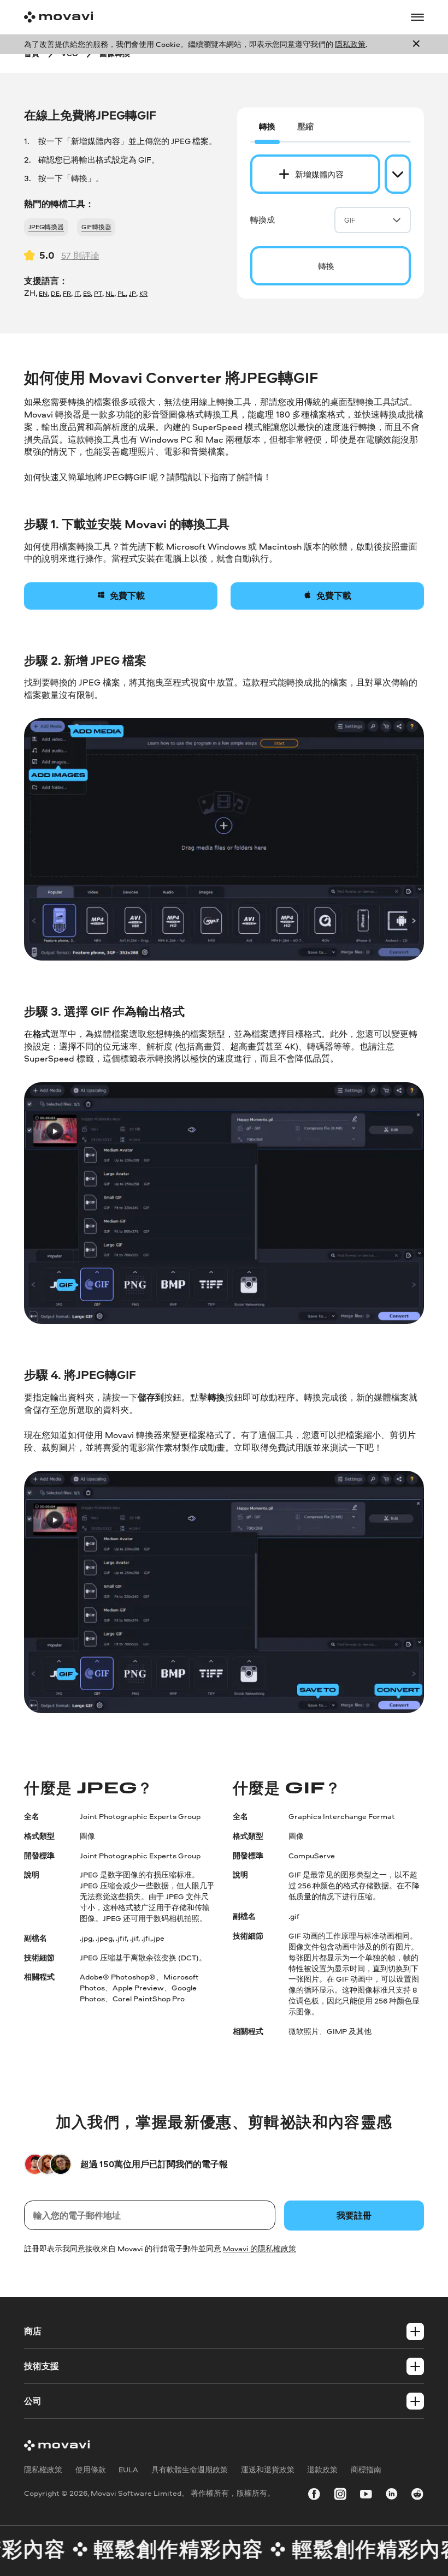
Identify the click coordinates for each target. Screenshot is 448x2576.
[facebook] (314, 2496)
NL (110, 294)
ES (87, 294)
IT (77, 294)
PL (122, 294)
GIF (350, 220)
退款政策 (322, 2469)
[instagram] (340, 2496)
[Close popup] (416, 44)
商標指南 (366, 2469)
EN (43, 294)
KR (143, 294)
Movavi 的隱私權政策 (260, 2248)
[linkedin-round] (392, 2496)
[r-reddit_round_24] (417, 2496)
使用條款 (91, 2469)
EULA (128, 2469)
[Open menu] (417, 17)
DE (55, 294)
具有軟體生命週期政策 (190, 2469)
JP (132, 294)
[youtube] (366, 2496)
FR (67, 294)
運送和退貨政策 (268, 2469)
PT (98, 294)
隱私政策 (350, 44)
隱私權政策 (43, 2469)
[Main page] (58, 17)
